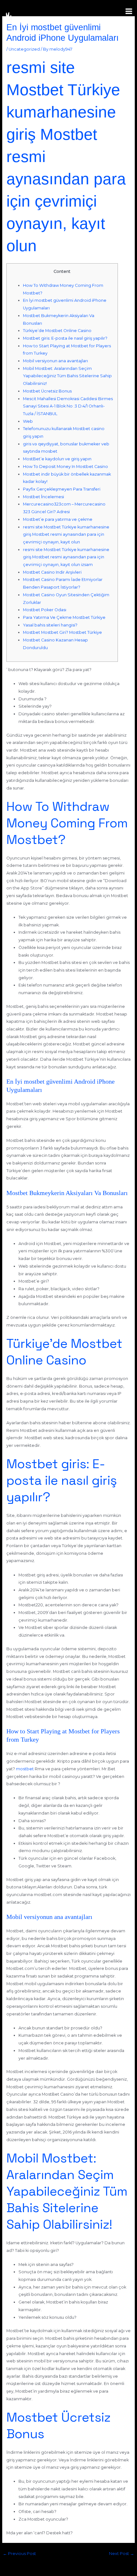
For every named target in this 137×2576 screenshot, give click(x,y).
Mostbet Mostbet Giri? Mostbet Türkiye (62, 632)
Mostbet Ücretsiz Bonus (47, 391)
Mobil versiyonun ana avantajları (55, 361)
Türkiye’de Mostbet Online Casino (57, 331)
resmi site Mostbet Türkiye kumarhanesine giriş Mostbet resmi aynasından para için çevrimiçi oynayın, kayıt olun (66, 534)
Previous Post (19, 2554)
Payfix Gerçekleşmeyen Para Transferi (62, 489)
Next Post (122, 2554)
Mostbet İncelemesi (43, 497)
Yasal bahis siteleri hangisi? (50, 625)
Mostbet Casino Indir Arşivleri (52, 572)
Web (28, 421)
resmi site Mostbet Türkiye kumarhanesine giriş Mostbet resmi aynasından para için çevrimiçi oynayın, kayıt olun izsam (66, 557)
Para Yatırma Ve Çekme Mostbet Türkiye (64, 617)
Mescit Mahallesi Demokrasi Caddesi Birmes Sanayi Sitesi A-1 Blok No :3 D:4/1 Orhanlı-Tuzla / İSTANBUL (68, 406)
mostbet (25, 1769)
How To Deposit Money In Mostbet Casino (65, 467)
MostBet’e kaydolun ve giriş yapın (57, 459)
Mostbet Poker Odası (45, 610)
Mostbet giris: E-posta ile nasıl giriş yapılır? (65, 338)
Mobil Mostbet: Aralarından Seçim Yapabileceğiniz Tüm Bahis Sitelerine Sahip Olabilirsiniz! (67, 376)
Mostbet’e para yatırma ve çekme (58, 519)
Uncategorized (24, 49)
